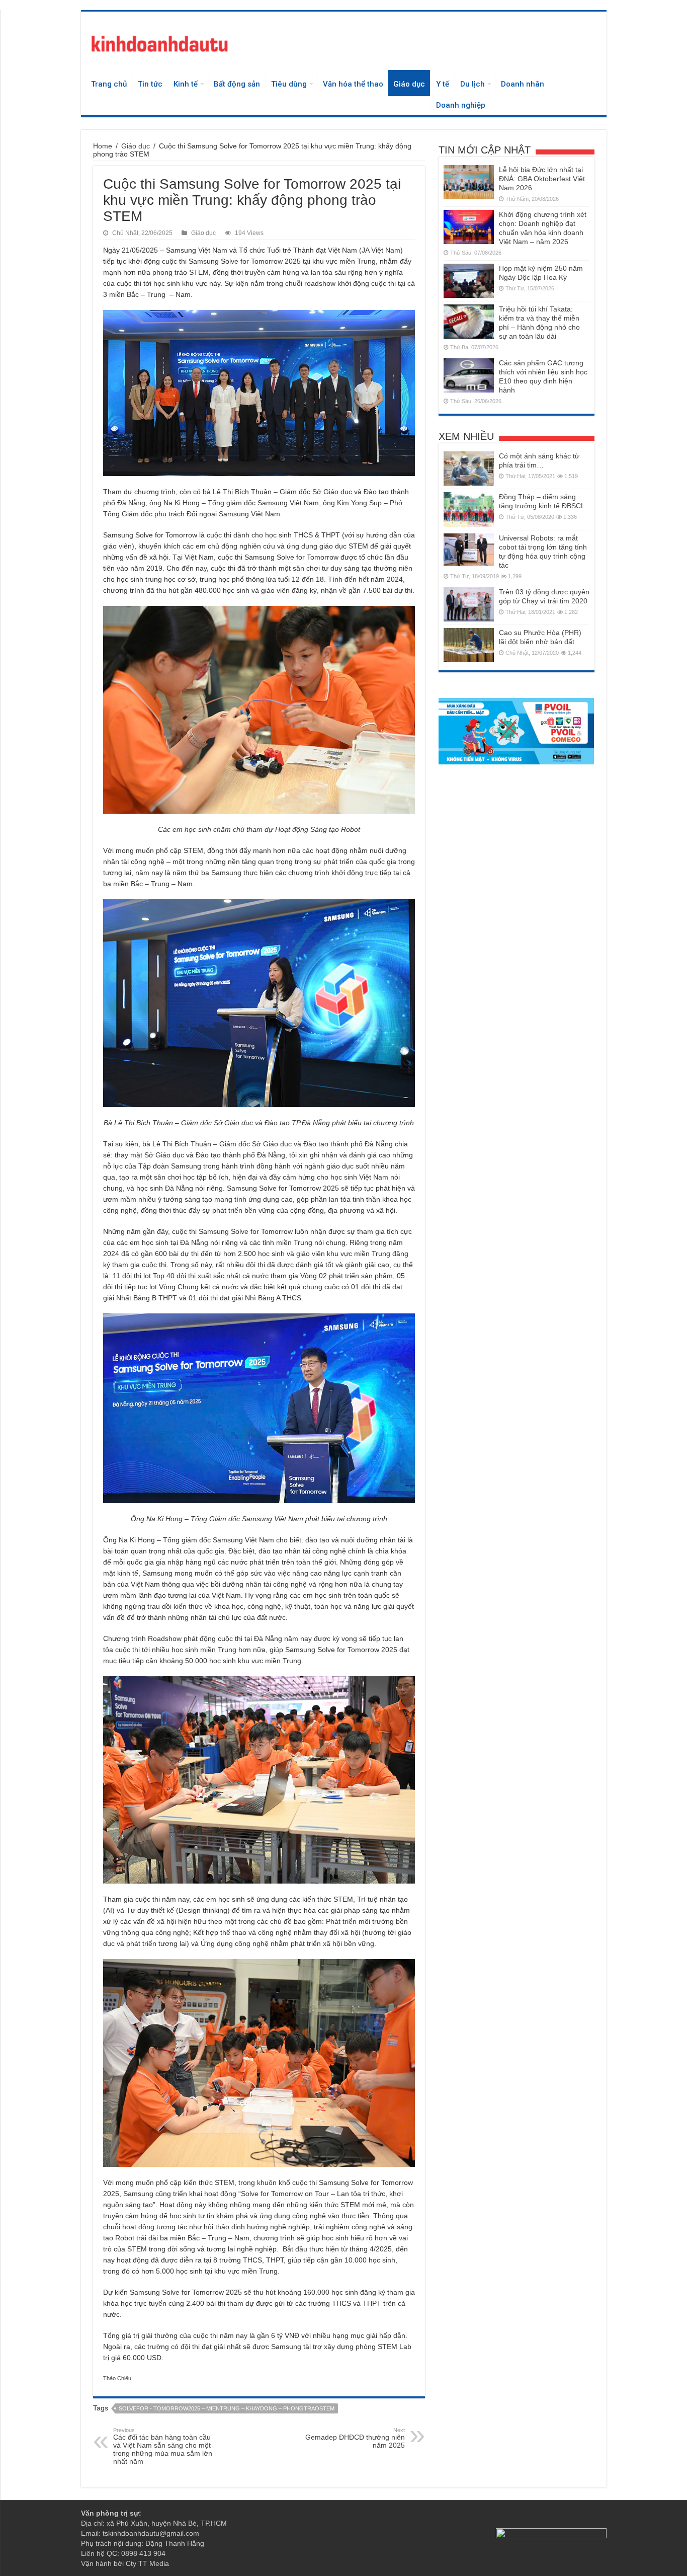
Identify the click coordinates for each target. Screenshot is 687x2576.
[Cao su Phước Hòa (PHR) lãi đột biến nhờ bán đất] (469, 645)
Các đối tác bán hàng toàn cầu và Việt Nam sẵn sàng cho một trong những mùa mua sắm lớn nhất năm (163, 2446)
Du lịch (473, 84)
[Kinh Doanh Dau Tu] (159, 42)
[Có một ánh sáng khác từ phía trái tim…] (469, 469)
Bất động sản (237, 84)
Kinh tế (186, 84)
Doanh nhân (523, 84)
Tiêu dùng (289, 84)
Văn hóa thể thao (353, 84)
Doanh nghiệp (461, 105)
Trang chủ (109, 84)
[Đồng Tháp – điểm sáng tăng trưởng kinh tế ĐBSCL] (469, 509)
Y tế (443, 84)
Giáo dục (409, 84)
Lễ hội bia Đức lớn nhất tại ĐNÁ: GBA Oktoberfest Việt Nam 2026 (542, 179)
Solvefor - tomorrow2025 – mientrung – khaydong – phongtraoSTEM (227, 2408)
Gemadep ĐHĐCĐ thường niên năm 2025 (355, 2438)
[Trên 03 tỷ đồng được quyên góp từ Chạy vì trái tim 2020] (469, 604)
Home (103, 146)
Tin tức (150, 84)
